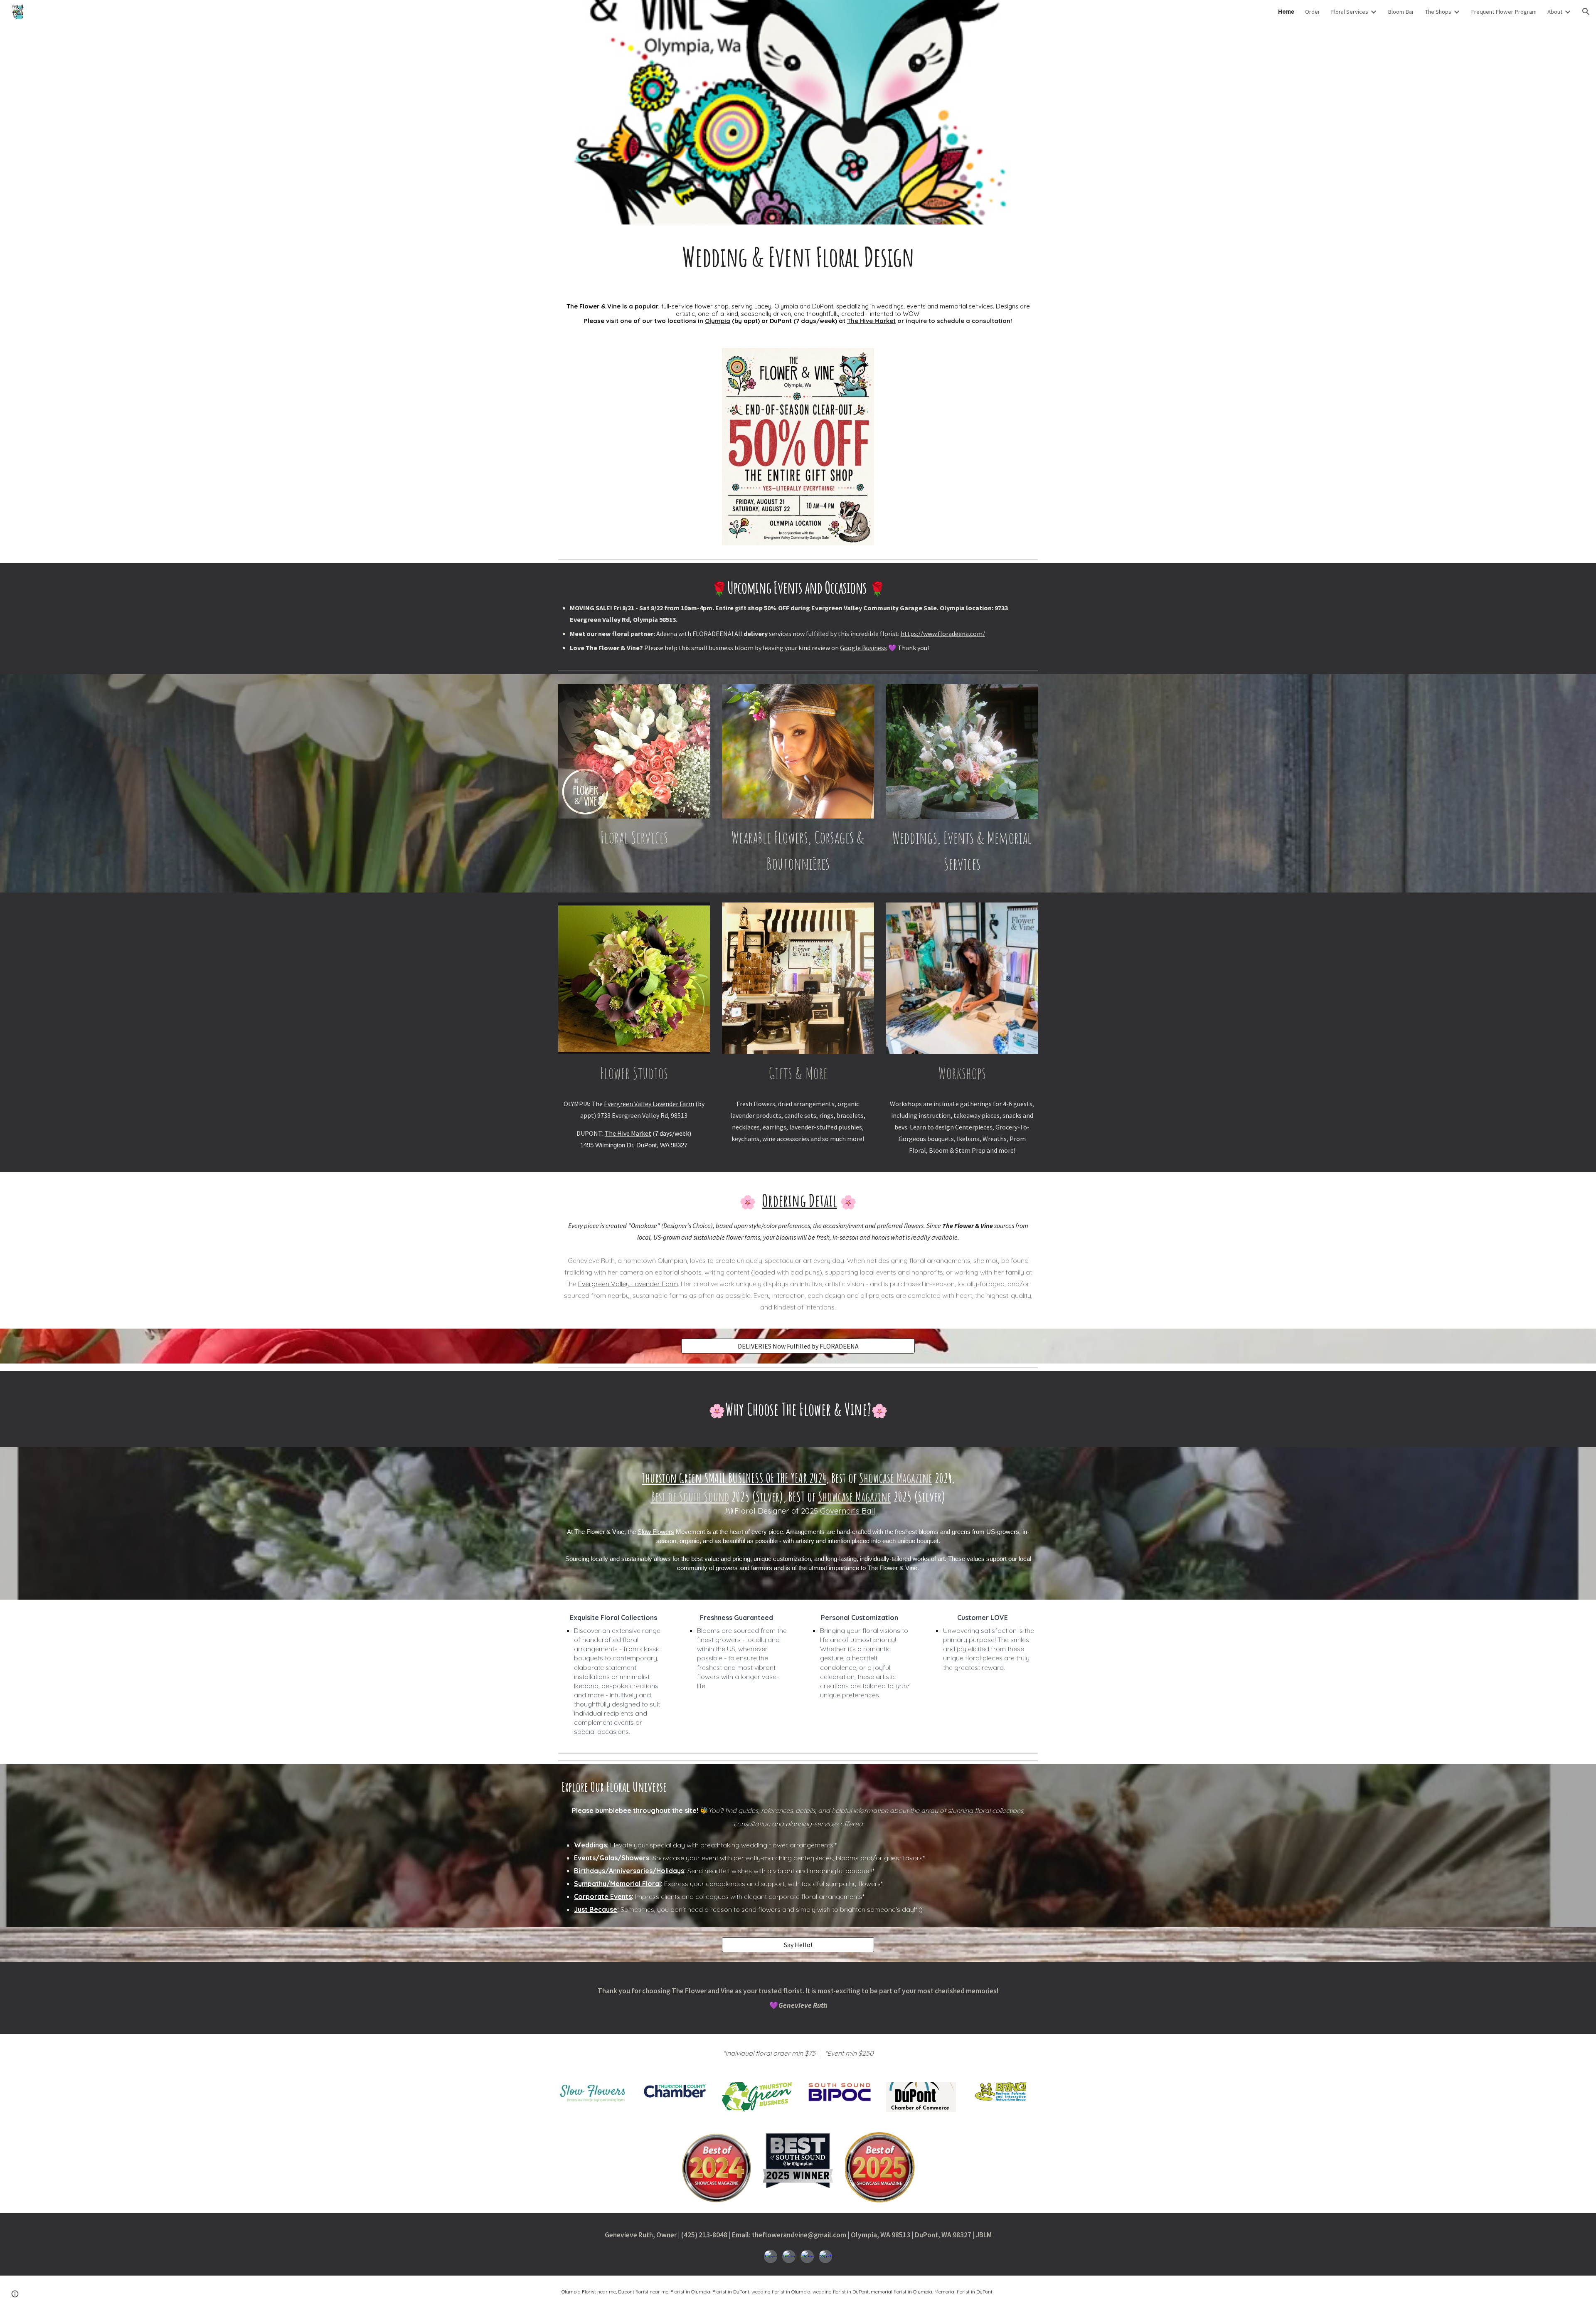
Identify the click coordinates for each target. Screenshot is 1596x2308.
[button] (1586, 12)
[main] (798, 257)
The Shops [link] (1438, 12)
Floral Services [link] (1350, 12)
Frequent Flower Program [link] (1504, 12)
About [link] (1555, 12)
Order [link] (1313, 12)
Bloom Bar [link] (1401, 12)
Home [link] (1286, 12)
